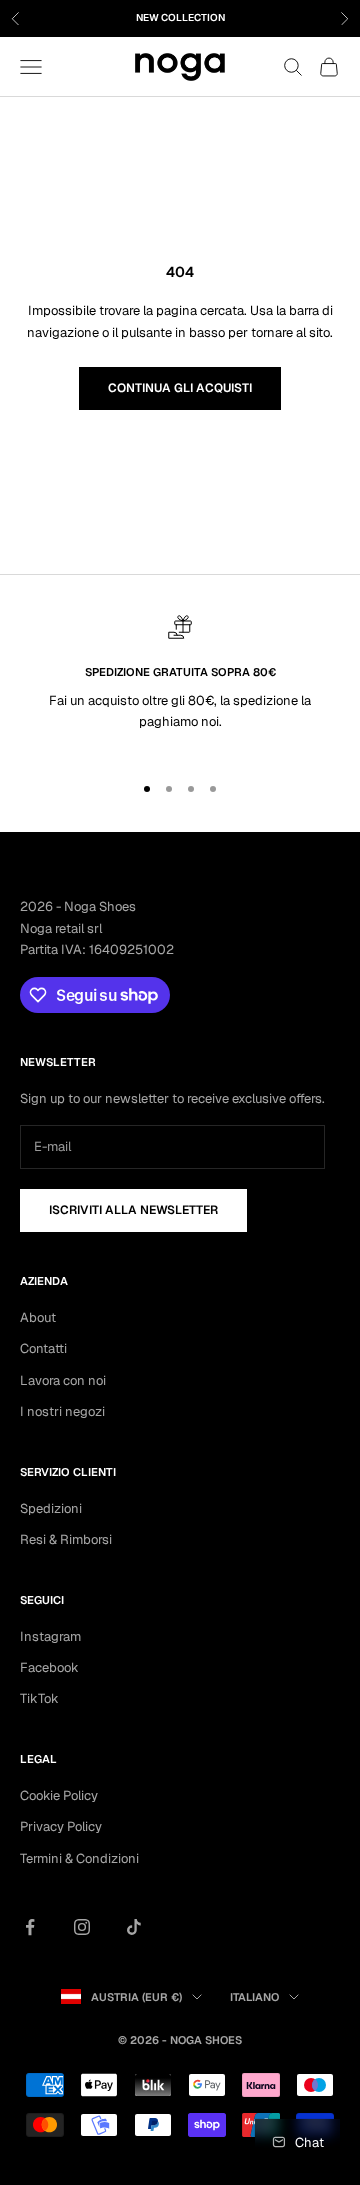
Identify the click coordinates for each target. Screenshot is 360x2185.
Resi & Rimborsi (66, 1539)
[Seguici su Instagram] (82, 1927)
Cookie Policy (59, 1795)
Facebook (49, 1667)
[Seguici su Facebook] (30, 1927)
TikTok (39, 1698)
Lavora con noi (63, 1380)
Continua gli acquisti (180, 388)
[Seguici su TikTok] (134, 1927)
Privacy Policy (61, 1826)
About (38, 1317)
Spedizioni (51, 1508)
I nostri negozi (62, 1411)
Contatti (43, 1348)
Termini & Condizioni (79, 1858)
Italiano (254, 1997)
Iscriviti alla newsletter (133, 1210)
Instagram (50, 1636)
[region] (180, 684)
